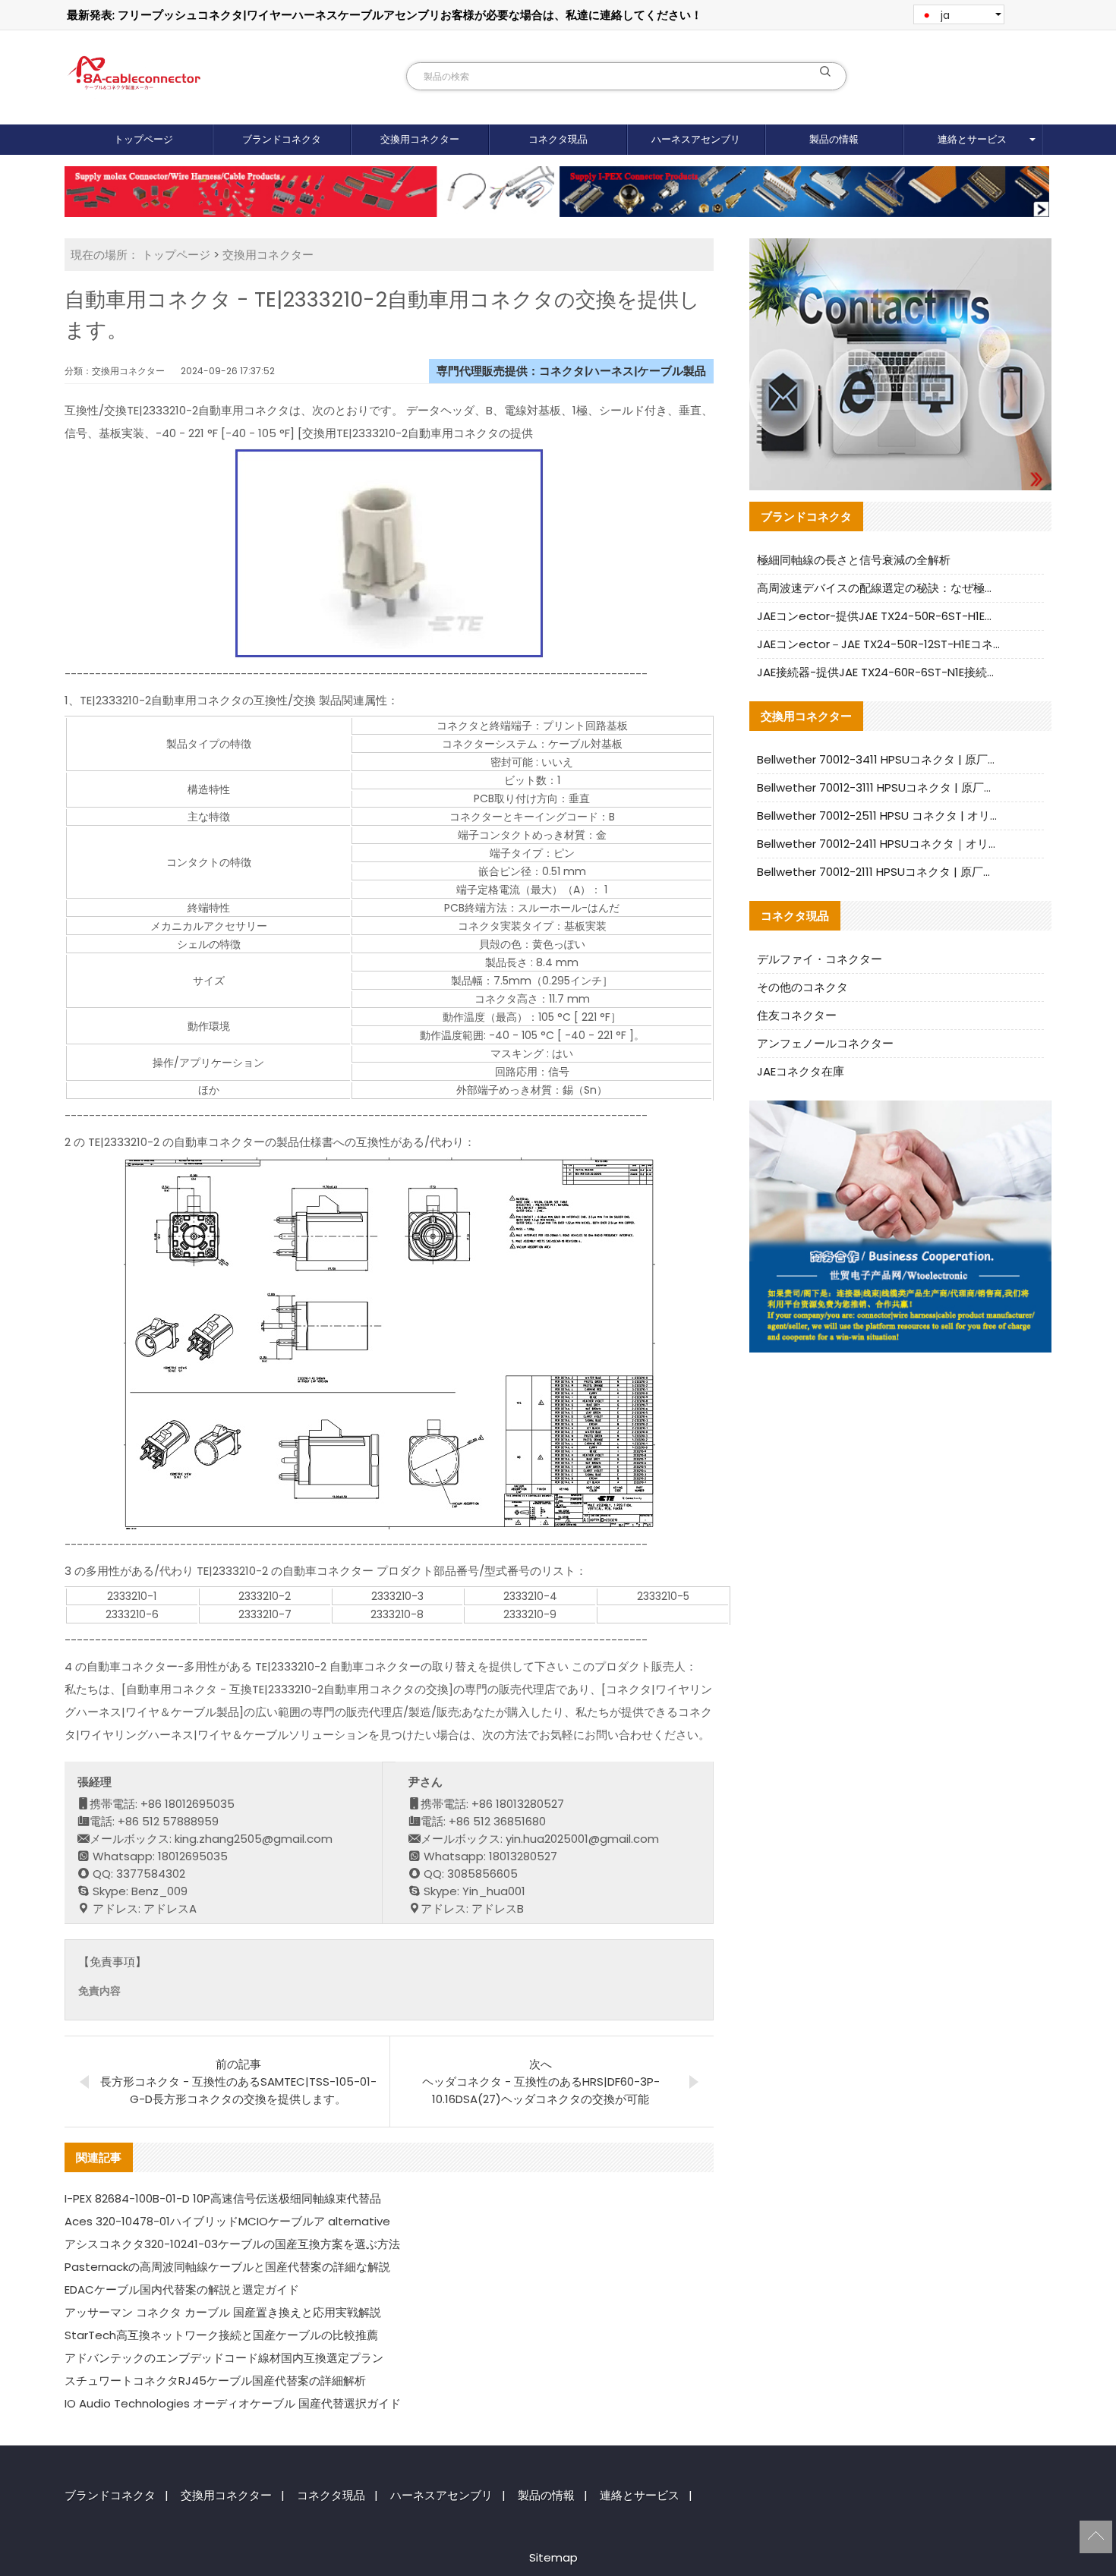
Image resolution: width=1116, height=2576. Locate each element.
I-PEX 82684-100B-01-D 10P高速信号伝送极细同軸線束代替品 (223, 2198)
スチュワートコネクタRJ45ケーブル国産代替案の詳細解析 (215, 2381)
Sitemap (553, 2557)
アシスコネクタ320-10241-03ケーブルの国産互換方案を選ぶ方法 (232, 2244)
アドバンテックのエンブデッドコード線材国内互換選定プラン (224, 2358)
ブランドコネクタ (282, 139)
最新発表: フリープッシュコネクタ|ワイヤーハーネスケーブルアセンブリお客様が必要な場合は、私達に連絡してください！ (385, 15)
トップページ (143, 139)
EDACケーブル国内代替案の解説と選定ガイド (182, 2289)
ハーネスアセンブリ (696, 139)
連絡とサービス (972, 139)
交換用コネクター (420, 139)
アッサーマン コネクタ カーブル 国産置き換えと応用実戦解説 (223, 2312)
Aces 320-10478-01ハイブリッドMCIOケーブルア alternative (227, 2221)
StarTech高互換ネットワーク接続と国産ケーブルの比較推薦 (221, 2335)
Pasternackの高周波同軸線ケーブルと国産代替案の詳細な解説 (227, 2267)
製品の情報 (834, 139)
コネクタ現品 (558, 139)
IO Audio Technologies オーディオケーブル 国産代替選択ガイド (233, 2403)
